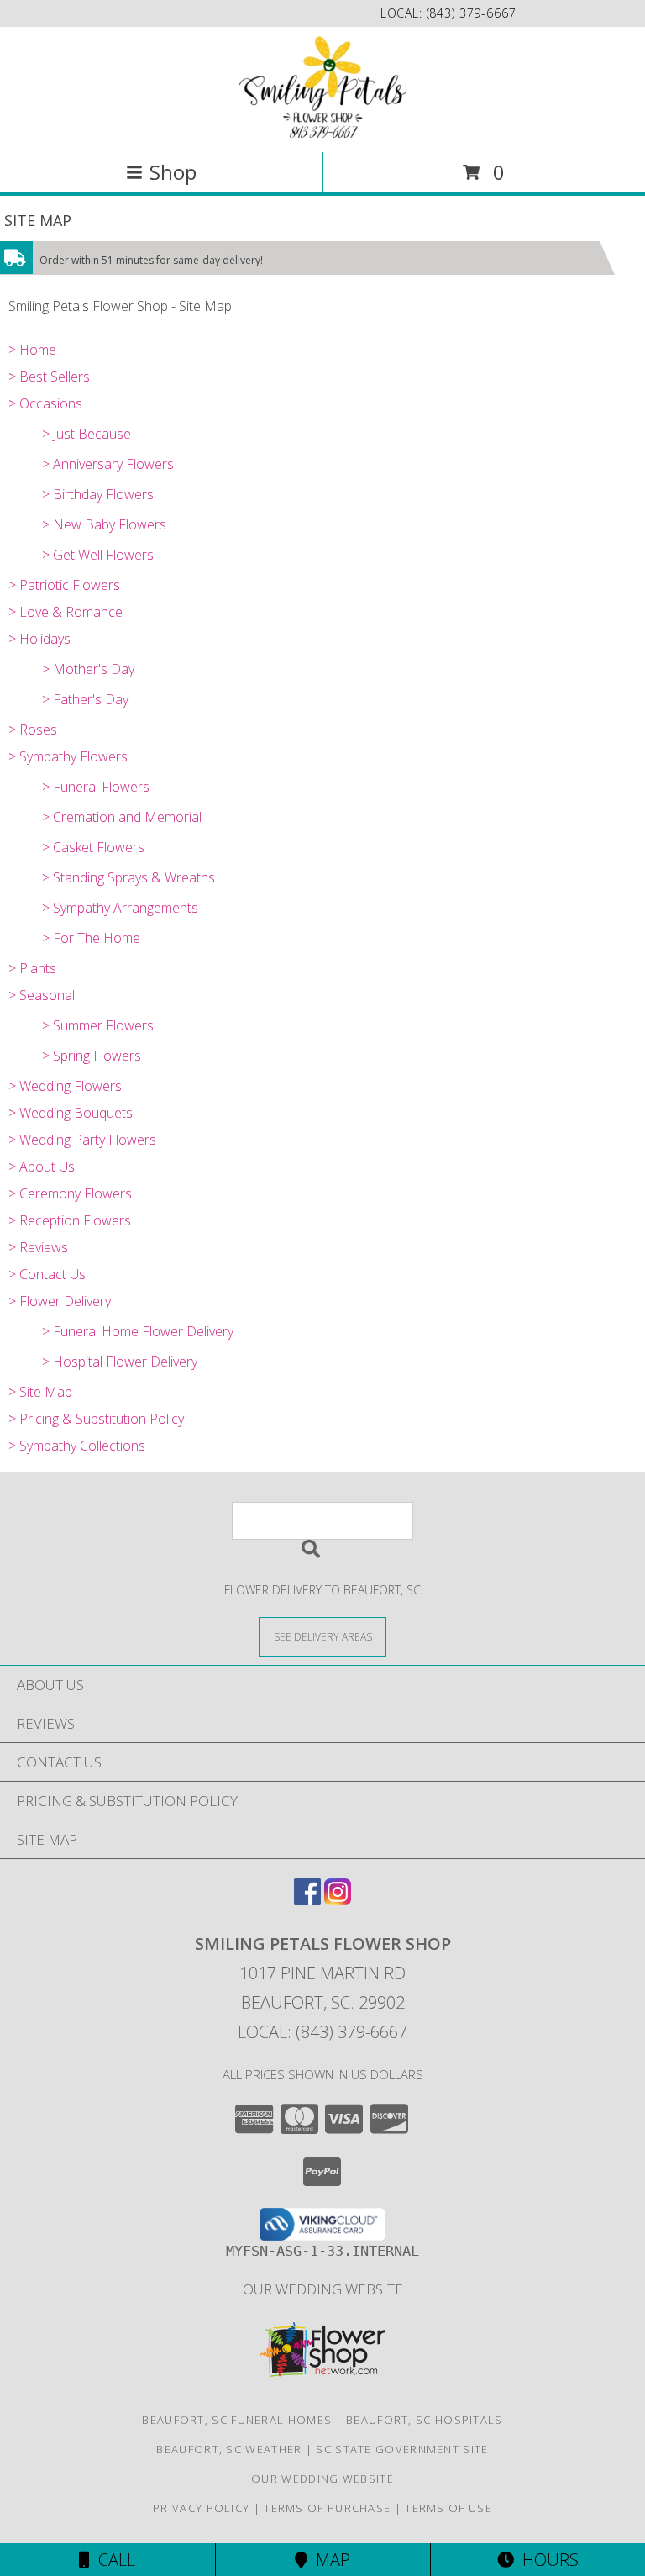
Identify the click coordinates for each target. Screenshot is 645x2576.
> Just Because (87, 434)
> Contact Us (47, 1274)
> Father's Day (85, 699)
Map (329, 2560)
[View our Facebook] (307, 1900)
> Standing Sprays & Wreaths (128, 877)
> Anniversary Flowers (108, 464)
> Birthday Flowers (98, 494)
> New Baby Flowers (104, 524)
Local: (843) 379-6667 (322, 2032)
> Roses (33, 730)
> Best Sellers (49, 377)
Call (113, 2560)
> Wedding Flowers (65, 1086)
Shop (173, 172)
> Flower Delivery (60, 1301)
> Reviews (38, 1247)
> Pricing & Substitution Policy (96, 1419)
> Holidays (39, 639)
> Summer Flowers (98, 1025)
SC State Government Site (402, 2449)
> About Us (42, 1167)
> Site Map (40, 1392)
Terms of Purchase (327, 2508)
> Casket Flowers (93, 847)
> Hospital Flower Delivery (120, 1362)
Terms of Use (448, 2508)
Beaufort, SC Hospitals (425, 2420)
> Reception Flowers (70, 1220)
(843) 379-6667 (472, 13)
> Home (32, 350)
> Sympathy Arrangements (120, 908)
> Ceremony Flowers (70, 1193)
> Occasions (45, 403)
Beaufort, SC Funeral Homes (237, 2420)
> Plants (32, 968)
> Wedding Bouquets (71, 1113)
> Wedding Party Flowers (82, 1140)
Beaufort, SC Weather (229, 2449)
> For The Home (91, 938)
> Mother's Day (88, 669)
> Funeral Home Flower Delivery (138, 1331)
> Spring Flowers (92, 1056)
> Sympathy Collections (77, 1446)
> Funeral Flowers (96, 787)
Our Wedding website (323, 2289)
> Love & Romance (66, 612)
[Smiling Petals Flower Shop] (322, 88)
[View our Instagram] (338, 1900)
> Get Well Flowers (98, 555)
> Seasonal (42, 995)
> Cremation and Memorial (122, 817)
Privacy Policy (201, 2508)
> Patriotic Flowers (64, 585)
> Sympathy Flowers (68, 756)
